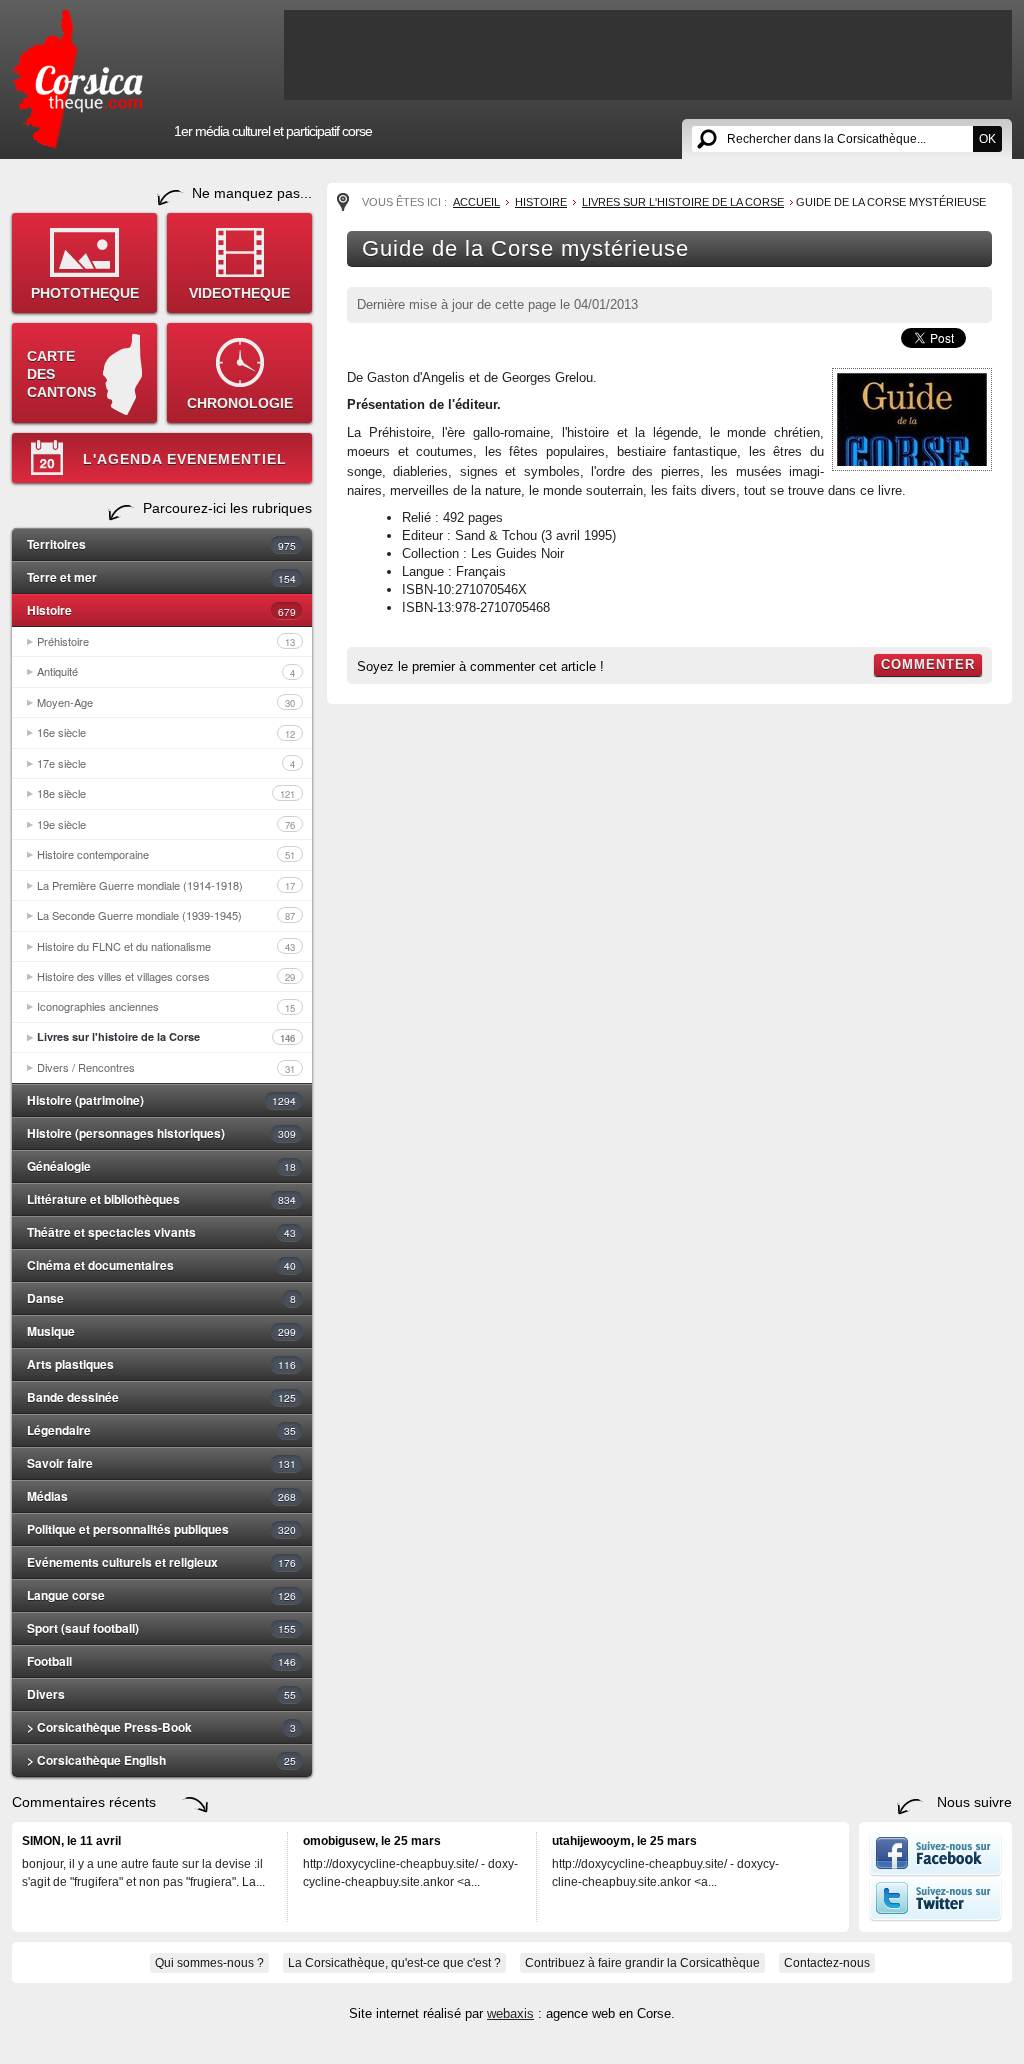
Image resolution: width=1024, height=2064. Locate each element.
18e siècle (166, 793)
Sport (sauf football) (161, 1628)
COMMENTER (928, 664)
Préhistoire (166, 641)
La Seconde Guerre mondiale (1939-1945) (166, 915)
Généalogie (161, 1166)
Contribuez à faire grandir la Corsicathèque (642, 1963)
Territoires (161, 544)
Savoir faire (161, 1463)
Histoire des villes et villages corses (166, 976)
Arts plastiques (161, 1364)
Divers (161, 1694)
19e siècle (166, 824)
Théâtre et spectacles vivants (161, 1232)
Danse (161, 1298)
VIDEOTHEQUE (239, 293)
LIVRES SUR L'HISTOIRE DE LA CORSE (683, 202)
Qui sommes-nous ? (209, 1963)
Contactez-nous (827, 1963)
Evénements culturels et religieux (161, 1562)
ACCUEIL (476, 202)
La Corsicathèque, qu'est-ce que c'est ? (394, 1963)
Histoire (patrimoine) (161, 1100)
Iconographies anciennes (166, 1006)
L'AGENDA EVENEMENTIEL (185, 459)
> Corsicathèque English (161, 1760)
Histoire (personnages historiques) (161, 1133)
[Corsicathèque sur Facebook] (935, 1872)
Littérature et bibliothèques (161, 1199)
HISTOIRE (541, 202)
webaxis (510, 2013)
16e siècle (166, 732)
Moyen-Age (166, 702)
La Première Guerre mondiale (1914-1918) (166, 885)
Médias (161, 1496)
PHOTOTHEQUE (85, 293)
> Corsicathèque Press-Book (161, 1727)
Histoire (161, 610)
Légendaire (161, 1430)
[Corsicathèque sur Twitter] (935, 1917)
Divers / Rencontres (166, 1067)
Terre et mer (161, 577)
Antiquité (166, 671)
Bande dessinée (161, 1397)
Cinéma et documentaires (161, 1265)
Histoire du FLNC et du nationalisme (166, 946)
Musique (161, 1331)
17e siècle (166, 763)
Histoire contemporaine (166, 854)
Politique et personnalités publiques (161, 1529)
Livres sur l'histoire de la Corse (166, 1037)
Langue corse (161, 1595)
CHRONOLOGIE (240, 403)
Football (161, 1661)
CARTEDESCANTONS (61, 374)
